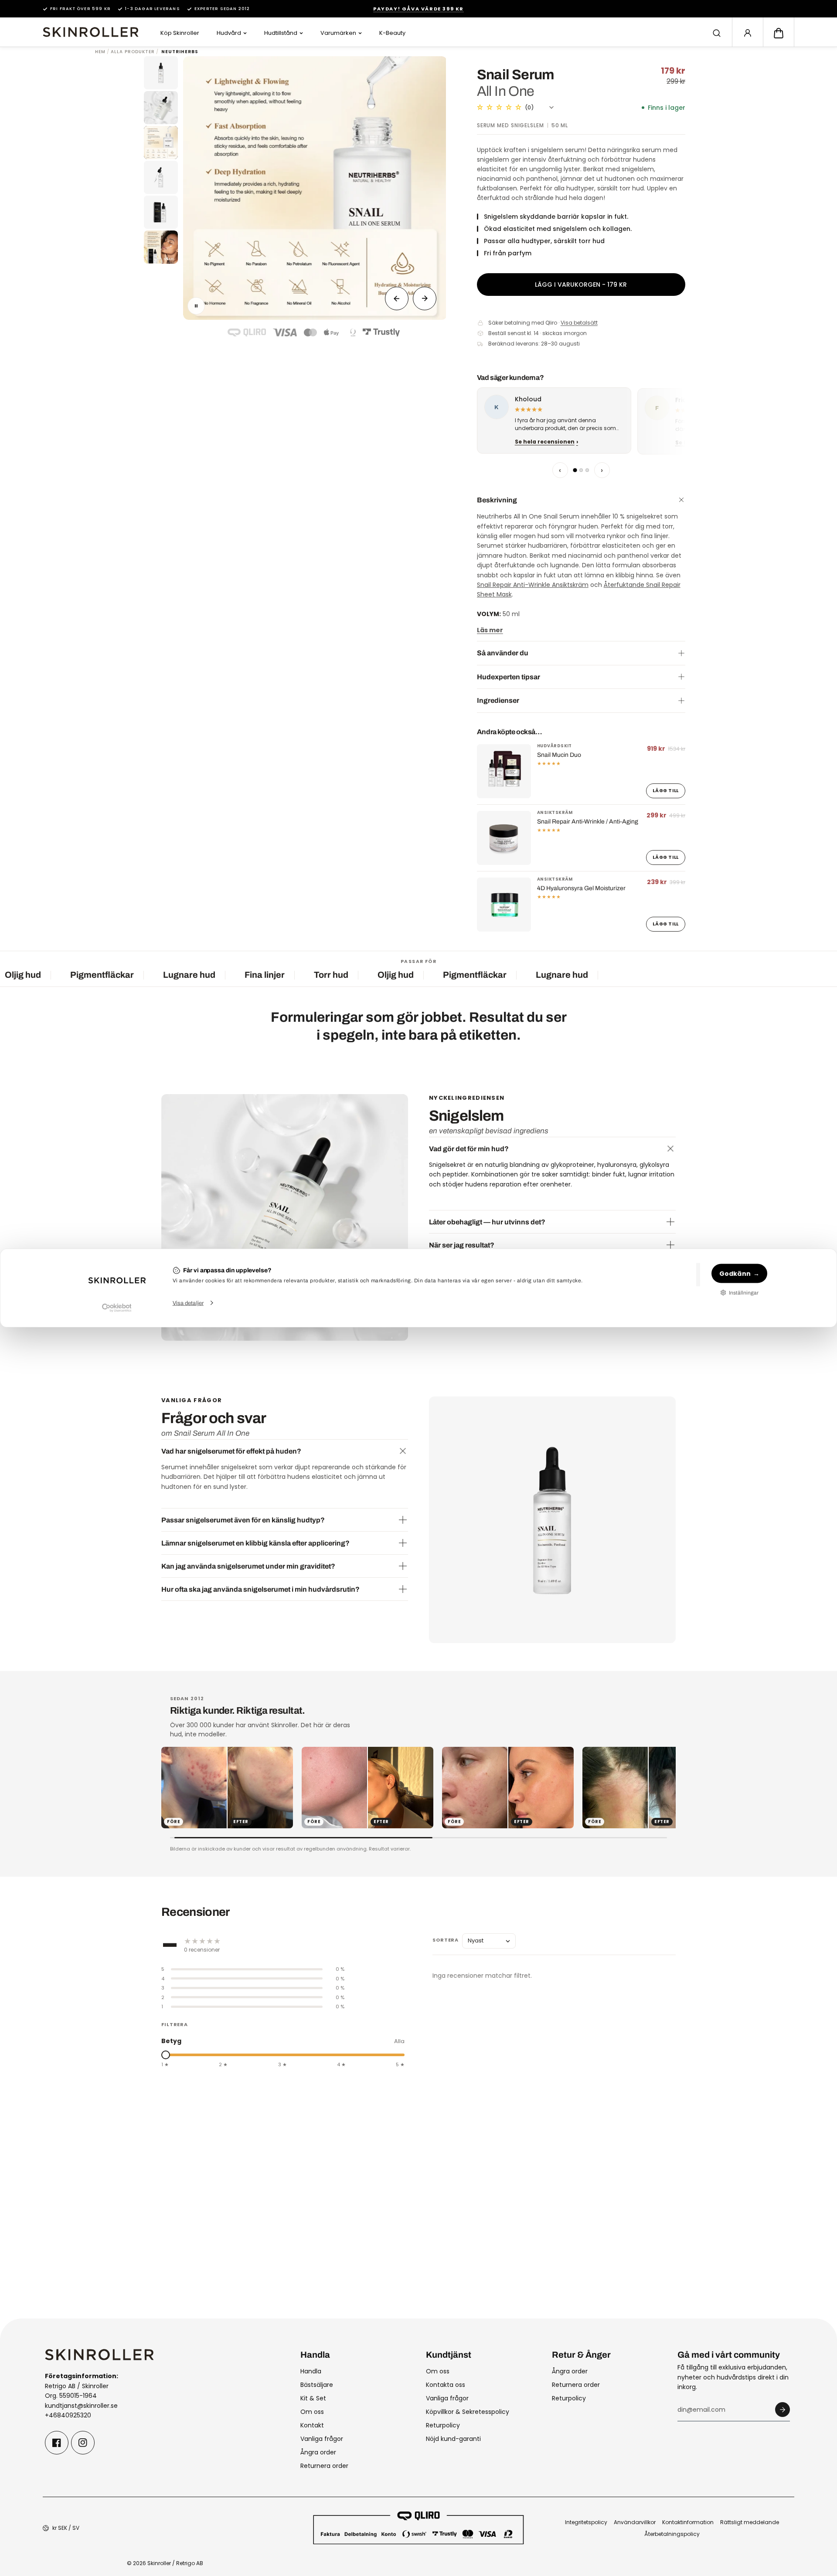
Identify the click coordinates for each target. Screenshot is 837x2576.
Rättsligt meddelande (750, 2522)
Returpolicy (443, 2425)
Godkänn (735, 1273)
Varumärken (338, 33)
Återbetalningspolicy (672, 2534)
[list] (581, 422)
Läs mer (490, 630)
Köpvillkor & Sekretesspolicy (468, 2412)
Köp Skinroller (180, 33)
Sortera (446, 1940)
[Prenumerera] (783, 2410)
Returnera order (324, 2466)
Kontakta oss (446, 2385)
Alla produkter (133, 52)
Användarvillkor (635, 2522)
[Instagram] (83, 2443)
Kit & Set (313, 2398)
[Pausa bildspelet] (196, 306)
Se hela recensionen (545, 442)
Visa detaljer (188, 1303)
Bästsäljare (317, 2385)
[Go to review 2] (581, 470)
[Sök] (717, 33)
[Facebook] (57, 2443)
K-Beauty (392, 33)
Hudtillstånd (281, 33)
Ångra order (318, 2452)
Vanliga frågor (322, 2439)
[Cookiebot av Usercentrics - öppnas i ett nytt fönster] (117, 1308)
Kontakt (312, 2425)
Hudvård (229, 33)
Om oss (312, 2412)
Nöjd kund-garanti (453, 2439)
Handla (311, 2371)
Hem (100, 52)
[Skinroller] (91, 32)
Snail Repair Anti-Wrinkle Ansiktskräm (533, 585)
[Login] (748, 33)
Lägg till (666, 791)
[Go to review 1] (575, 470)
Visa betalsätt (579, 323)
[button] (779, 33)
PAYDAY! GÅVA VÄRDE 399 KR (418, 9)
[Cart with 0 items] (779, 33)
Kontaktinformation (688, 2522)
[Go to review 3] (587, 470)
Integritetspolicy (586, 2522)
